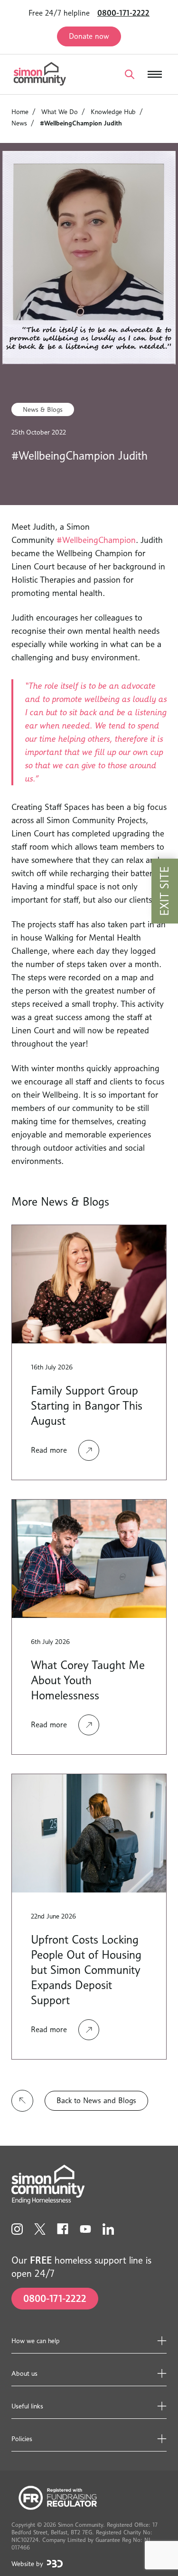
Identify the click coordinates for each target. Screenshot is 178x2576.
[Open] (130, 74)
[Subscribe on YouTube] (85, 2229)
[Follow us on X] (40, 2229)
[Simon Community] (40, 74)
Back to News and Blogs (96, 2101)
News (19, 123)
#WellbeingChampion (96, 540)
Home (20, 111)
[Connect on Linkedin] (108, 2229)
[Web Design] (55, 2564)
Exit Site (164, 891)
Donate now (89, 36)
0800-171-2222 (123, 13)
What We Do (60, 111)
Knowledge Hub (113, 111)
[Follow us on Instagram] (17, 2229)
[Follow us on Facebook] (63, 2229)
